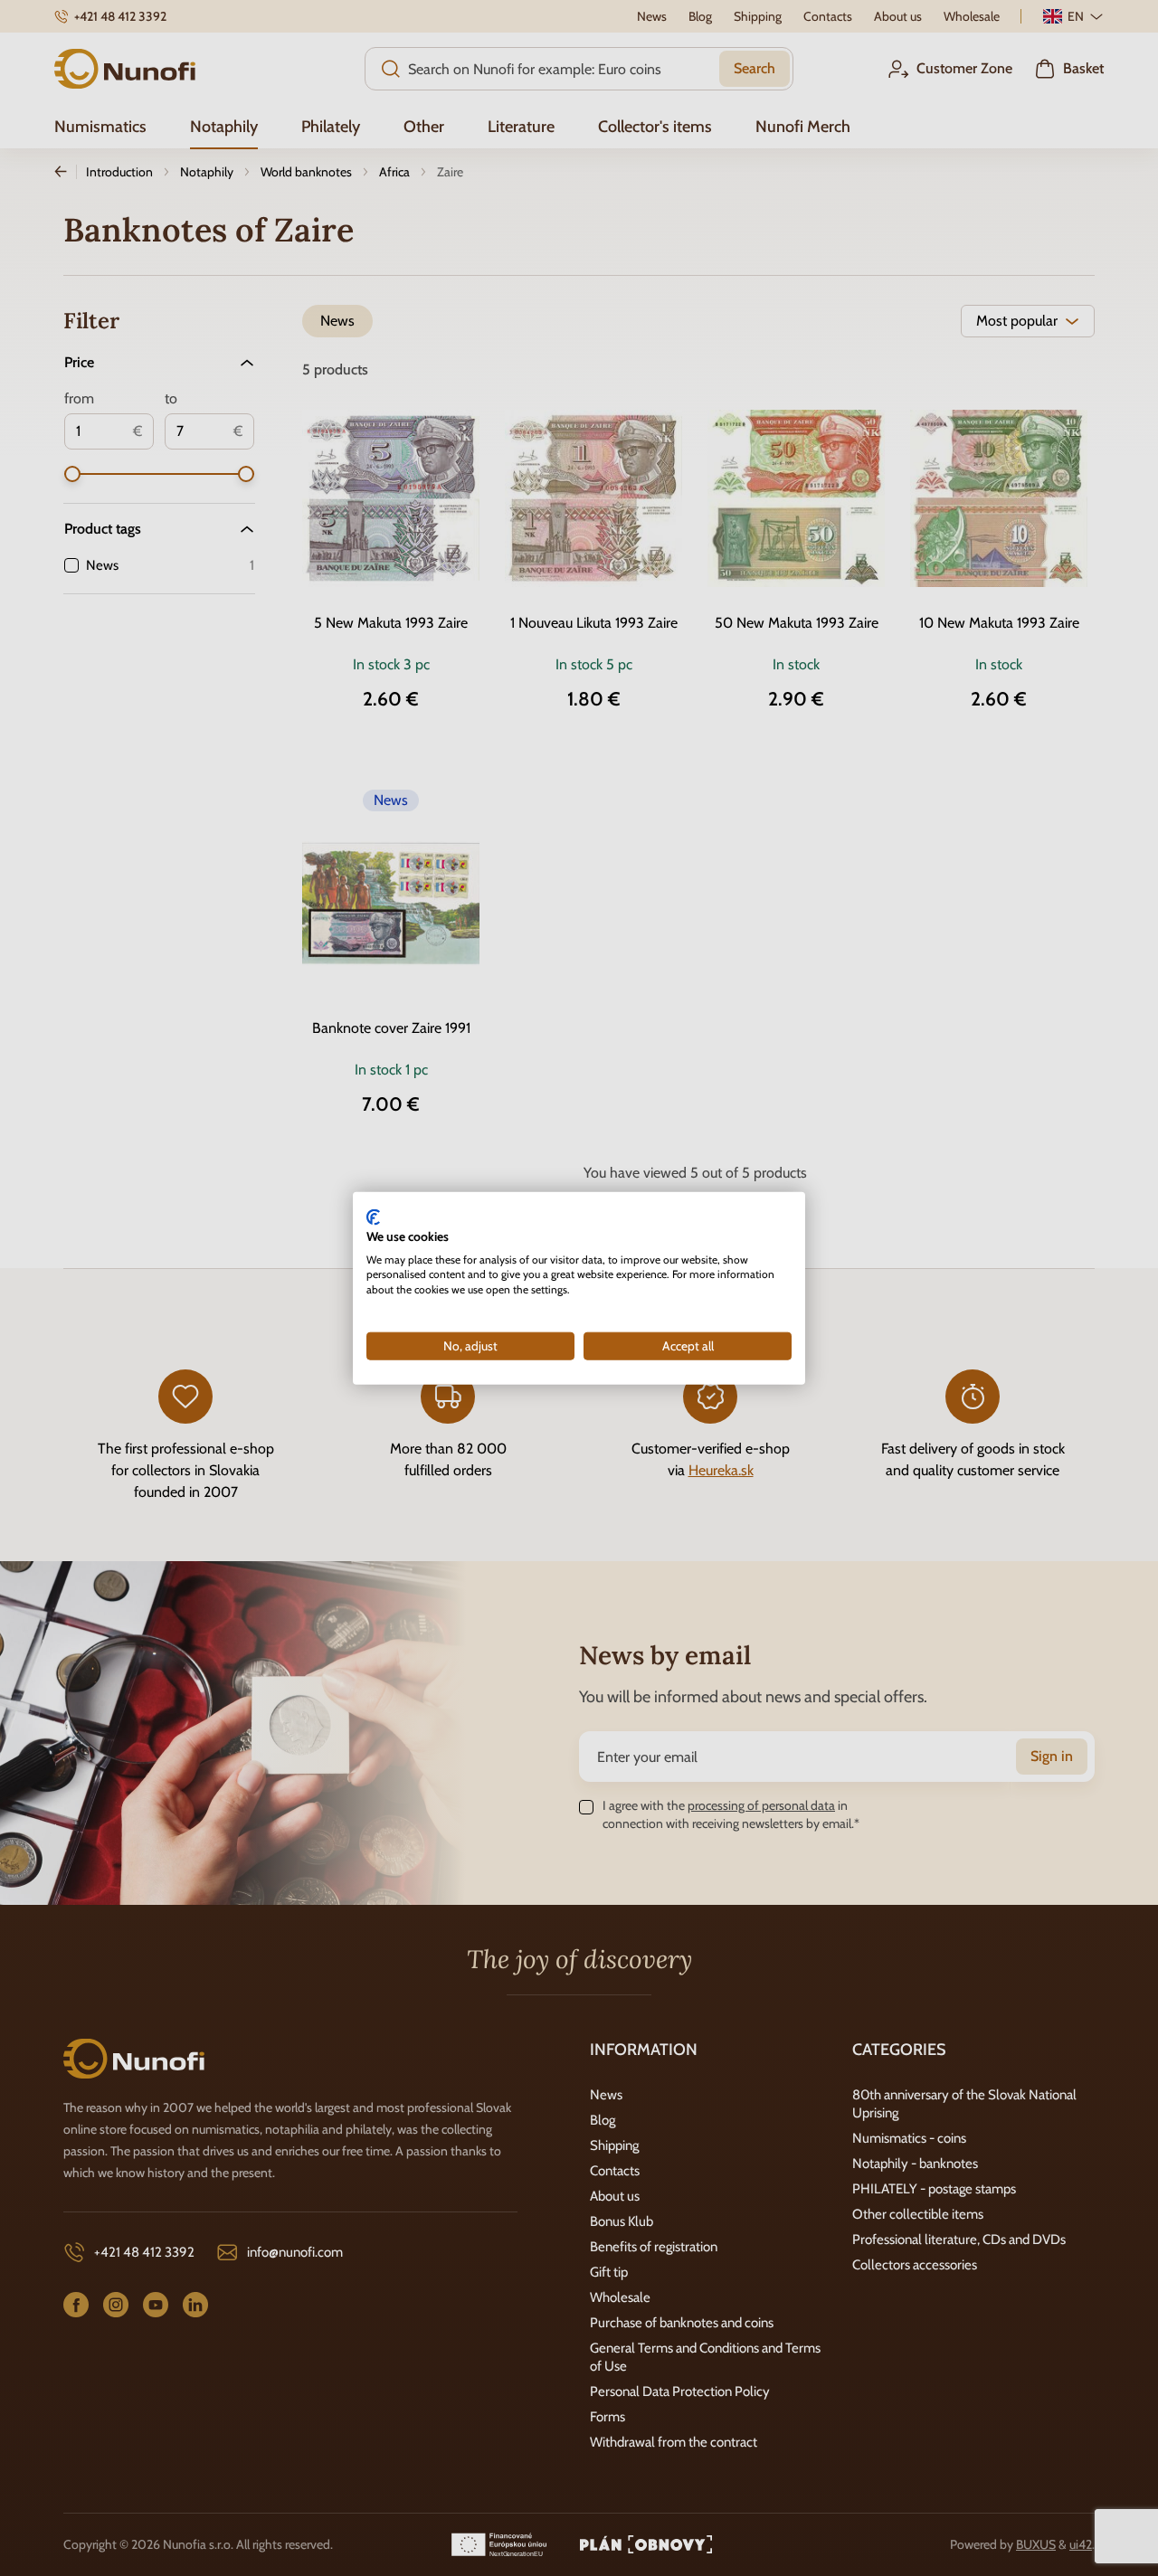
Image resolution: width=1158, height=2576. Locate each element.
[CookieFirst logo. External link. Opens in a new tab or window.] (373, 1217)
